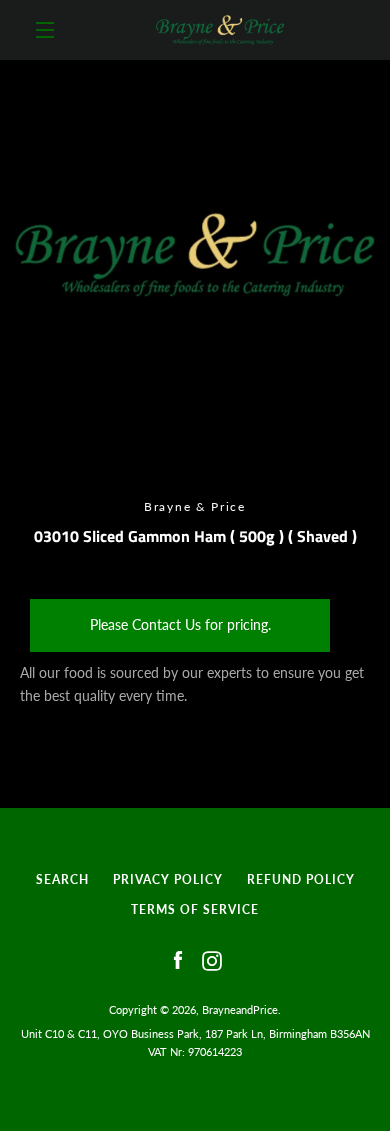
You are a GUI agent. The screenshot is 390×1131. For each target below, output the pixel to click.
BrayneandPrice (240, 1009)
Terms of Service (195, 909)
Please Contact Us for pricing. (180, 624)
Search (62, 879)
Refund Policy (301, 879)
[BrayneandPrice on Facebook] (178, 959)
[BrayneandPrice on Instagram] (212, 959)
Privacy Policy (168, 879)
